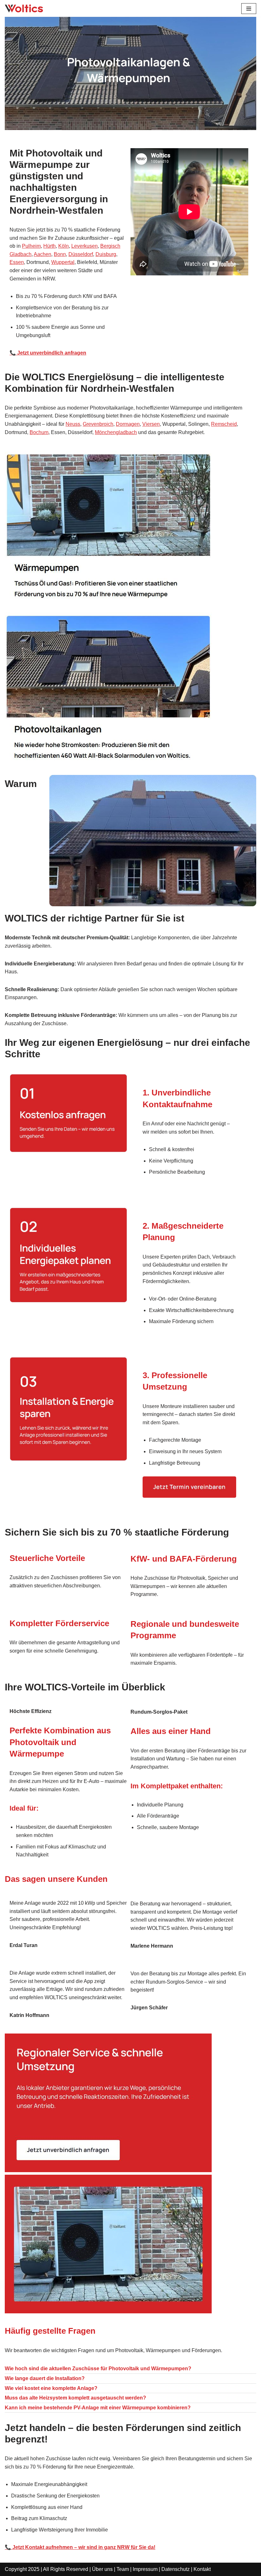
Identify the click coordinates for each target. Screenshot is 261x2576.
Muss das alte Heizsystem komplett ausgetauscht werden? (75, 2398)
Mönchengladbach (116, 432)
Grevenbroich (98, 424)
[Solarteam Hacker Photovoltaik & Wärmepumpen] (24, 8)
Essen (17, 262)
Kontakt (202, 2569)
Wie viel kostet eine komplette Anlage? (51, 2388)
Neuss (73, 424)
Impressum (145, 2569)
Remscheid (224, 424)
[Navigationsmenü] (249, 9)
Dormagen (128, 424)
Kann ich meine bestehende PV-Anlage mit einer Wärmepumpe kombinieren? (98, 2408)
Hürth (49, 246)
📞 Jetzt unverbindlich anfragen (48, 353)
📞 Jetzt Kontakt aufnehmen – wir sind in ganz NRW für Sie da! (80, 2547)
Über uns (102, 2569)
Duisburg (106, 254)
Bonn (60, 254)
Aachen (42, 254)
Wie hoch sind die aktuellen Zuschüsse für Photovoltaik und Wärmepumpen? (98, 2369)
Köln (63, 246)
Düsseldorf (81, 254)
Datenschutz (176, 2569)
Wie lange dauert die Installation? (45, 2378)
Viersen (151, 424)
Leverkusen (85, 246)
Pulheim (31, 246)
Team (123, 2569)
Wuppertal (63, 262)
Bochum (39, 432)
